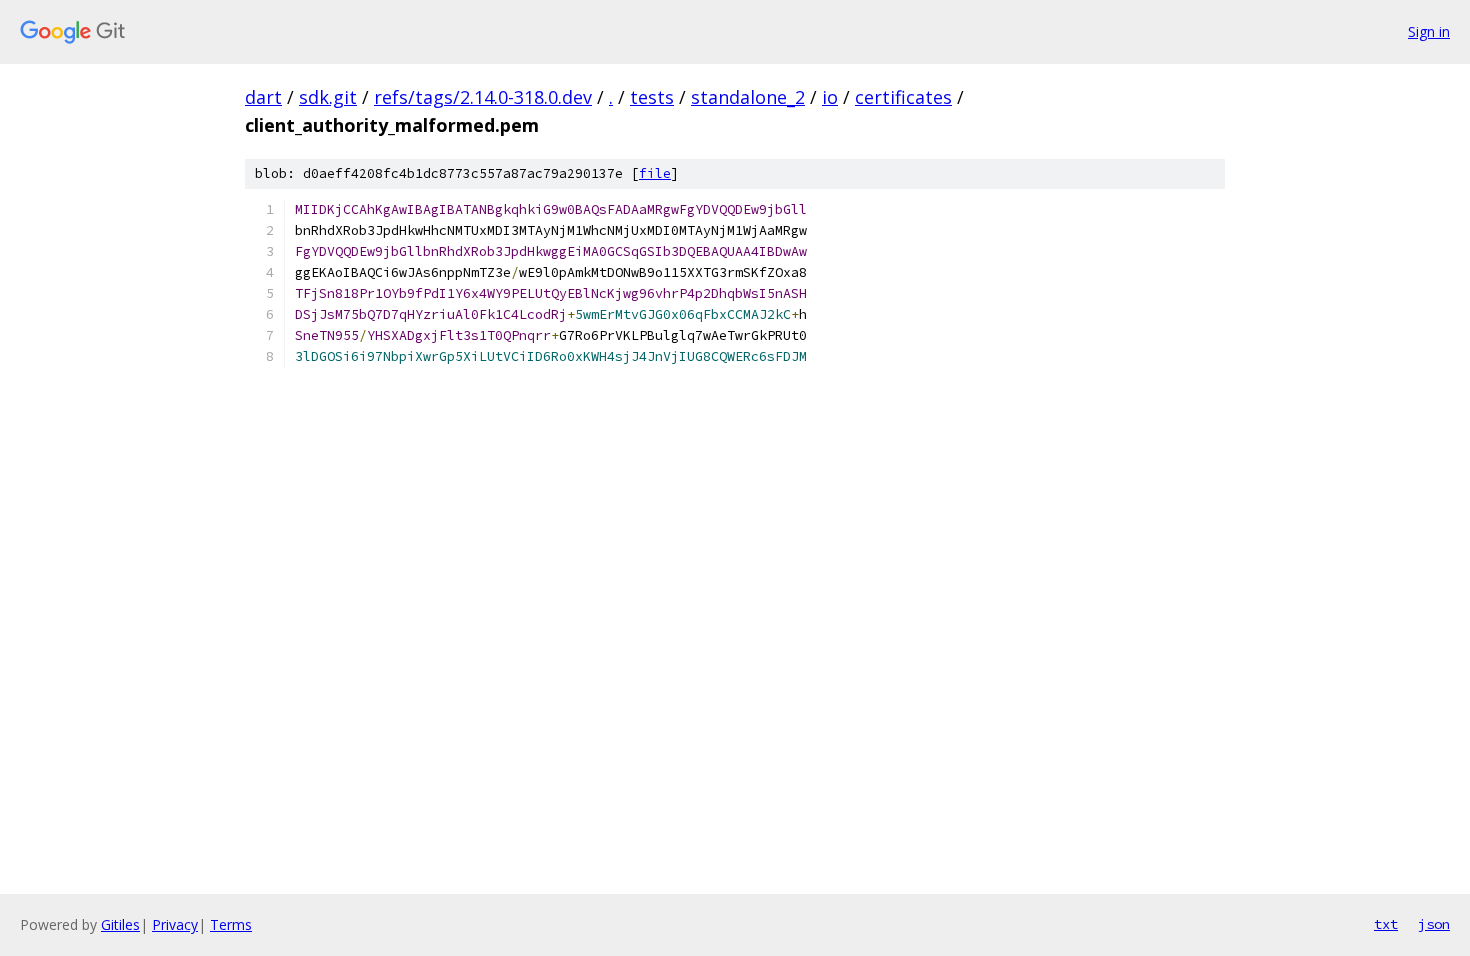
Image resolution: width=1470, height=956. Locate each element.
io (830, 97)
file (655, 173)
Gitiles (120, 924)
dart (263, 97)
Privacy (175, 924)
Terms (231, 924)
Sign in (1429, 31)
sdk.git (328, 97)
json (1434, 924)
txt (1386, 924)
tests (652, 97)
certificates (903, 97)
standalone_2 (748, 97)
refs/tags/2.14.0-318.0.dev (483, 97)
